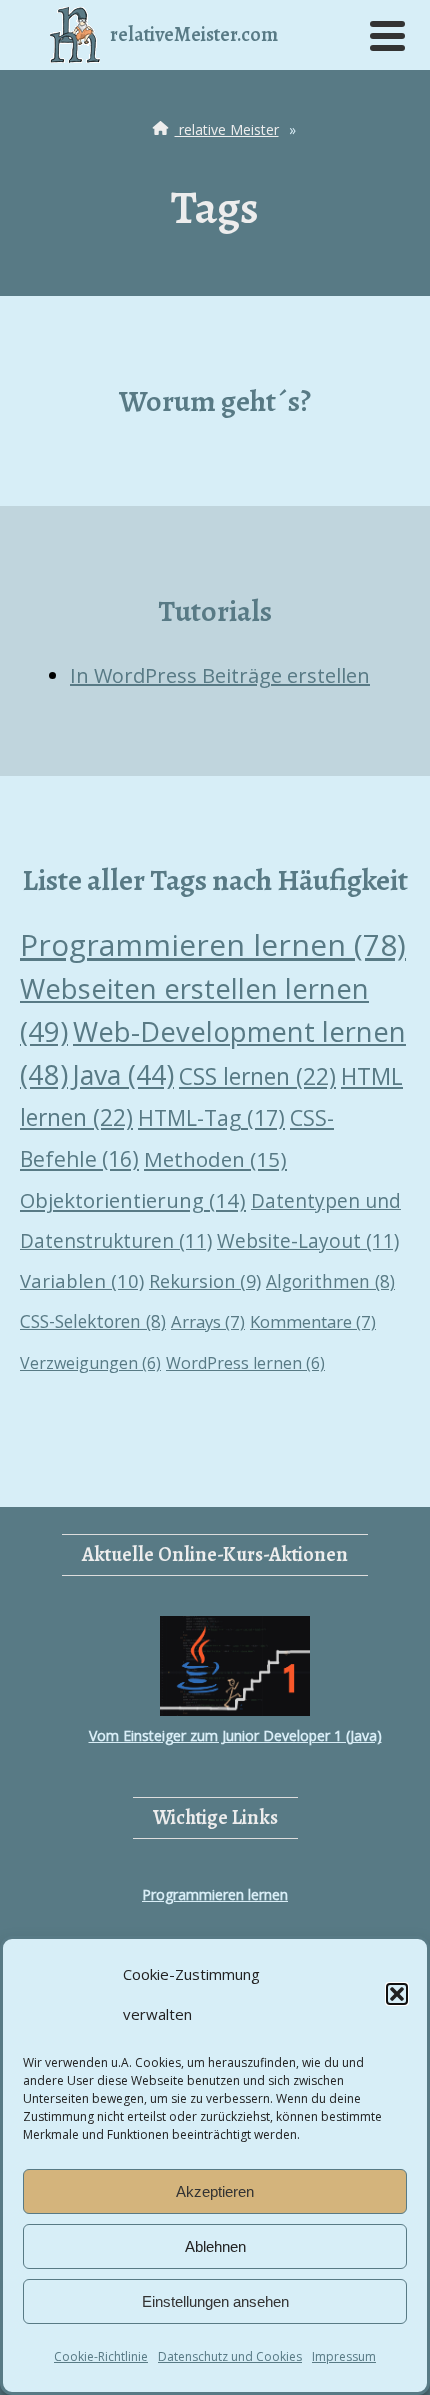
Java (123, 1075)
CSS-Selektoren (93, 1321)
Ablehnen (215, 2246)
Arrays (208, 1321)
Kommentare (313, 1321)
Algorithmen (330, 1281)
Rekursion (205, 1281)
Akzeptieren (215, 2191)
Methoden (215, 1159)
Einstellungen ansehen (215, 2301)
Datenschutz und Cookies (230, 2356)
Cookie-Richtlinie (101, 2356)
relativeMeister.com (194, 34)
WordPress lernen (245, 1363)
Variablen (82, 1280)
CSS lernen (257, 1076)
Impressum (344, 2356)
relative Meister (227, 129)
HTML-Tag (211, 1117)
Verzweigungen (90, 1363)
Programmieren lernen (213, 944)
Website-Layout (308, 1241)
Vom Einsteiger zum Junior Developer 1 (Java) (235, 1735)
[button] (397, 1994)
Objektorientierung (133, 1200)
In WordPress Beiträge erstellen (220, 675)
